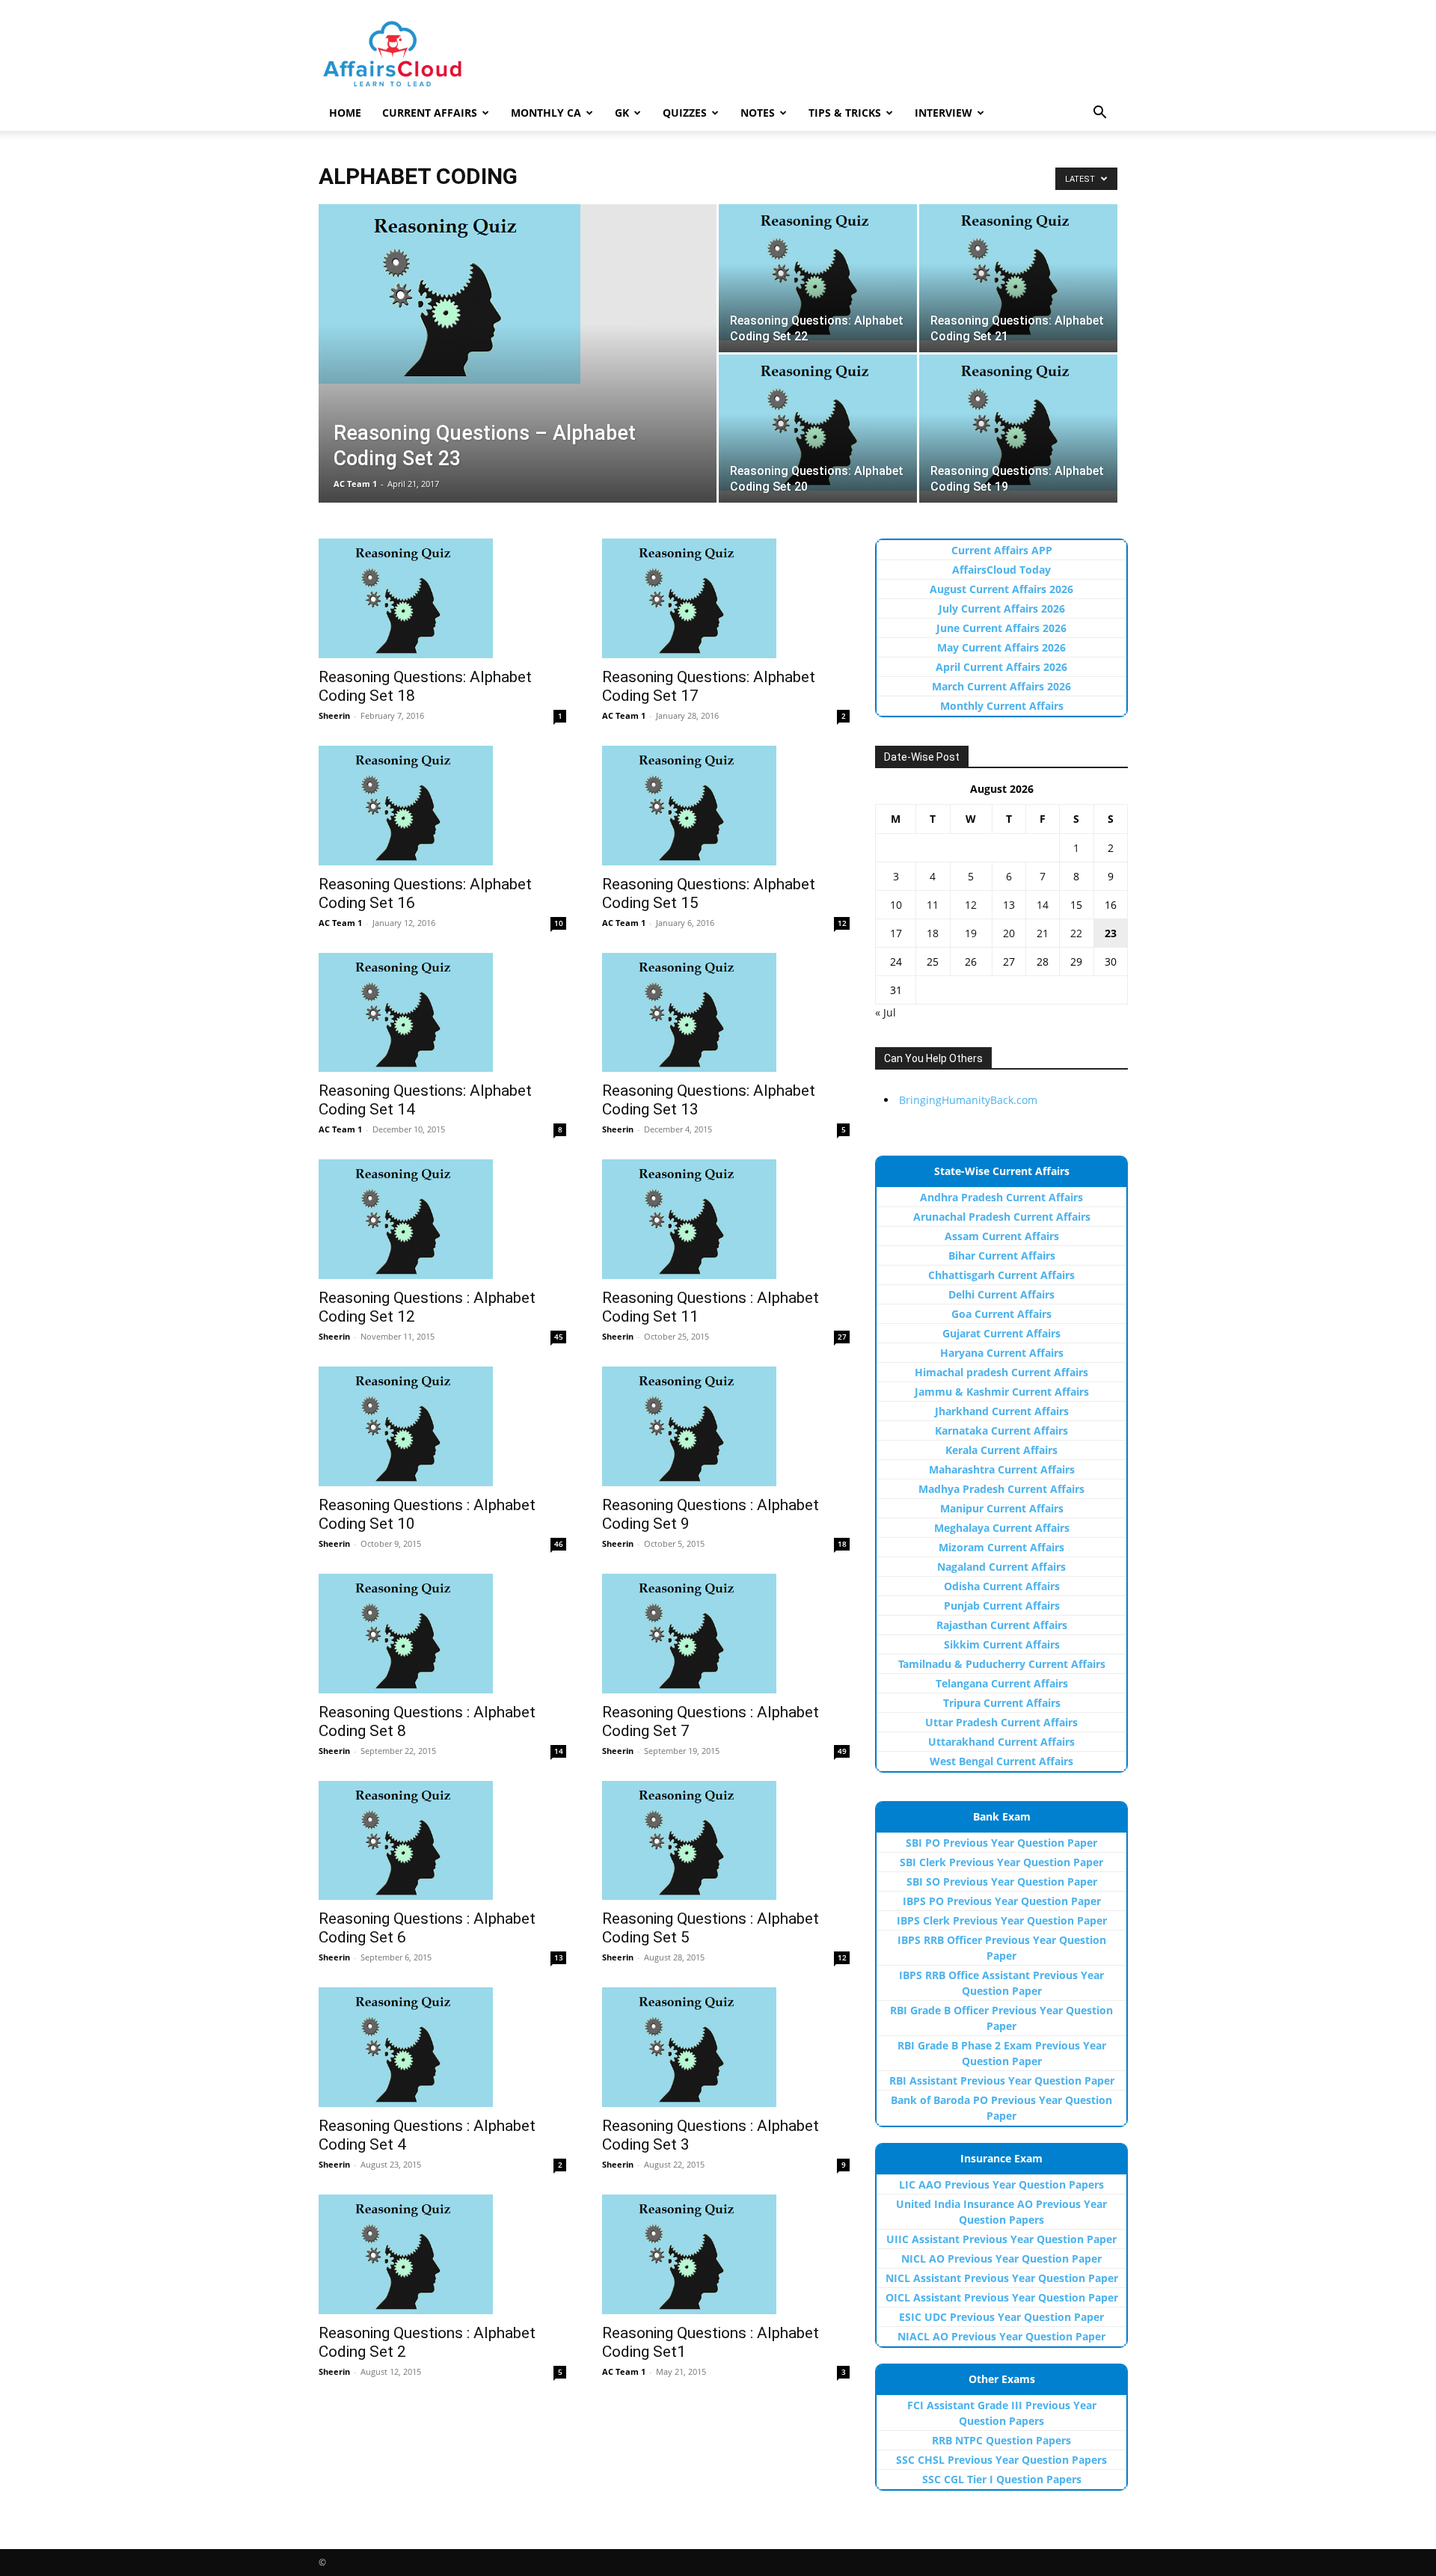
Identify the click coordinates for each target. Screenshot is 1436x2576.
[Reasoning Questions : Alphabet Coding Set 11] (726, 1219)
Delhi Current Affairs (1001, 1294)
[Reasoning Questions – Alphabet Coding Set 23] (518, 294)
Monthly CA (546, 113)
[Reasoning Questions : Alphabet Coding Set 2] (442, 2254)
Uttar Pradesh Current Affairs (1001, 1722)
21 (1043, 933)
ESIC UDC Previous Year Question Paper (1001, 2317)
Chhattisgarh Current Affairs (1001, 1275)
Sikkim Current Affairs (1002, 1644)
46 (559, 1544)
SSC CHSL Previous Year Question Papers (1001, 2460)
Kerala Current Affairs (1001, 1450)
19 (971, 933)
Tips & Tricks (845, 113)
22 (1076, 933)
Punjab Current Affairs (1002, 1606)
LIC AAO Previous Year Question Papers (1001, 2184)
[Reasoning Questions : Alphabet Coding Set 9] (726, 1426)
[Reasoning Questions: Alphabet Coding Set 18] (442, 598)
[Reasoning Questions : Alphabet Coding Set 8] (442, 1634)
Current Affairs (430, 113)
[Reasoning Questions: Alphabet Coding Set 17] (726, 598)
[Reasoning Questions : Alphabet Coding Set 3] (726, 2047)
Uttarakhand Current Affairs (1001, 1742)
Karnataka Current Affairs (1001, 1430)
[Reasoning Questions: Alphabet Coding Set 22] (818, 272)
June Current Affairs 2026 (1001, 628)
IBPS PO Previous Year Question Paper (1002, 1901)
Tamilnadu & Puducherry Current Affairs (1002, 1664)
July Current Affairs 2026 (1002, 608)
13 (559, 1957)
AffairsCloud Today (1001, 570)
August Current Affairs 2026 (1001, 589)
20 (1009, 933)
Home (345, 113)
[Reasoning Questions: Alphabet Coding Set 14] (442, 1013)
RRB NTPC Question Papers (1001, 2440)
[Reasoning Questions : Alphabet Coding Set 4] (442, 2047)
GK (622, 113)
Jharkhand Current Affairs (1002, 1411)
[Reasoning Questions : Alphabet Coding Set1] (726, 2254)
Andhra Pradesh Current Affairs (1001, 1197)
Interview (943, 113)
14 (559, 1751)
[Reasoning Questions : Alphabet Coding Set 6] (442, 1841)
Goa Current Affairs (1001, 1314)
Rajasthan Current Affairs (1002, 1625)
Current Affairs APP (1002, 550)
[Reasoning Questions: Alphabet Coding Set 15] (726, 806)
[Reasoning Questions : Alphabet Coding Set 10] (442, 1426)
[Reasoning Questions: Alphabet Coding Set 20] (818, 423)
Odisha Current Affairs (1002, 1586)
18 (842, 1544)
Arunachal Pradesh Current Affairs (1002, 1217)
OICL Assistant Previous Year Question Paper (1002, 2297)
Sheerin (334, 715)
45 (559, 1337)
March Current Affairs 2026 (1001, 686)
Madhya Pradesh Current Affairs (1001, 1489)
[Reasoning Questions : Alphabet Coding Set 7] (726, 1634)
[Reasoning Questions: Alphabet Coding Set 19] (1018, 423)
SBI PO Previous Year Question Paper (1001, 1843)
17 (896, 933)
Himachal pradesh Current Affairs (1001, 1372)
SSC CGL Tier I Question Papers (1002, 2479)
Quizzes (685, 113)
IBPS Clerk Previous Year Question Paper (1002, 1920)
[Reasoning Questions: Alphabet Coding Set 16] (442, 806)
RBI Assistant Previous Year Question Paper (1002, 2080)
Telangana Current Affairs (1002, 1683)
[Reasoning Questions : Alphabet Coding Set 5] (726, 1841)
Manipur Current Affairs (1002, 1508)
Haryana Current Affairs (1002, 1353)
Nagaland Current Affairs (1001, 1567)
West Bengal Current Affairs (1001, 1761)
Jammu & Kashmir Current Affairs (1002, 1392)
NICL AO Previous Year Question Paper (1001, 2258)
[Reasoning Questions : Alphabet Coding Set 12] (442, 1219)
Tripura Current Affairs (1002, 1703)
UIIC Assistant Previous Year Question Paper (1001, 2239)
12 (842, 923)
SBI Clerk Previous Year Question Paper (1001, 1862)
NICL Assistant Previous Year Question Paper (1002, 2278)
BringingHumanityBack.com (968, 1100)
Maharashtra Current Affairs (1002, 1469)
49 (842, 1751)
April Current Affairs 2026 (1001, 667)
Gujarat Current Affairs (1001, 1333)
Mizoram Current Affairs (1001, 1547)
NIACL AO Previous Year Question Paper (1001, 2336)
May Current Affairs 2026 (1001, 647)
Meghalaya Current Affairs (1002, 1528)
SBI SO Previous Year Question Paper (1002, 1882)
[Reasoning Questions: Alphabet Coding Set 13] (726, 1013)
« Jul (886, 1012)
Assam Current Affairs (1002, 1236)
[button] (1099, 114)
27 (842, 1337)
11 (933, 905)
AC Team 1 (355, 484)
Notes (758, 113)
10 (559, 923)
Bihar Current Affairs (1002, 1255)
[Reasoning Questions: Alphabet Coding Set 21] (1018, 272)
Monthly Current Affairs (1002, 706)
